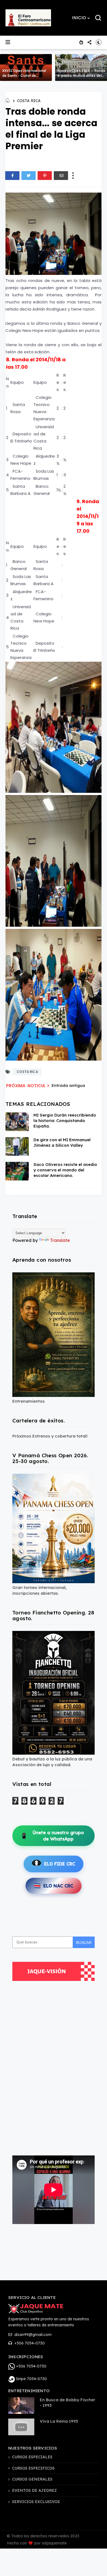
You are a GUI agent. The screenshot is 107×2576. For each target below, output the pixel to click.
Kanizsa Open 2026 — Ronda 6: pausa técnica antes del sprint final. (81, 76)
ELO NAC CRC (54, 1886)
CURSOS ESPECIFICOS (33, 2468)
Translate (60, 1240)
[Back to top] (99, 2568)
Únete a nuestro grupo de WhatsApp (52, 1836)
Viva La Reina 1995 (59, 2421)
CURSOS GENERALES (32, 2479)
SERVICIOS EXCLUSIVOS (36, 2502)
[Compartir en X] (29, 176)
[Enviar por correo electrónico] (61, 176)
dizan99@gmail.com (32, 2335)
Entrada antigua (68, 1085)
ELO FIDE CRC (60, 1864)
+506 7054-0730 (29, 2343)
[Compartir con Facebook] (12, 176)
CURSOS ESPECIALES (32, 2457)
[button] (81, 18)
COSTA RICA (29, 101)
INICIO (79, 18)
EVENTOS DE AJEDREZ (34, 2490)
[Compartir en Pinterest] (45, 176)
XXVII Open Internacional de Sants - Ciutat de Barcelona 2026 (24, 76)
